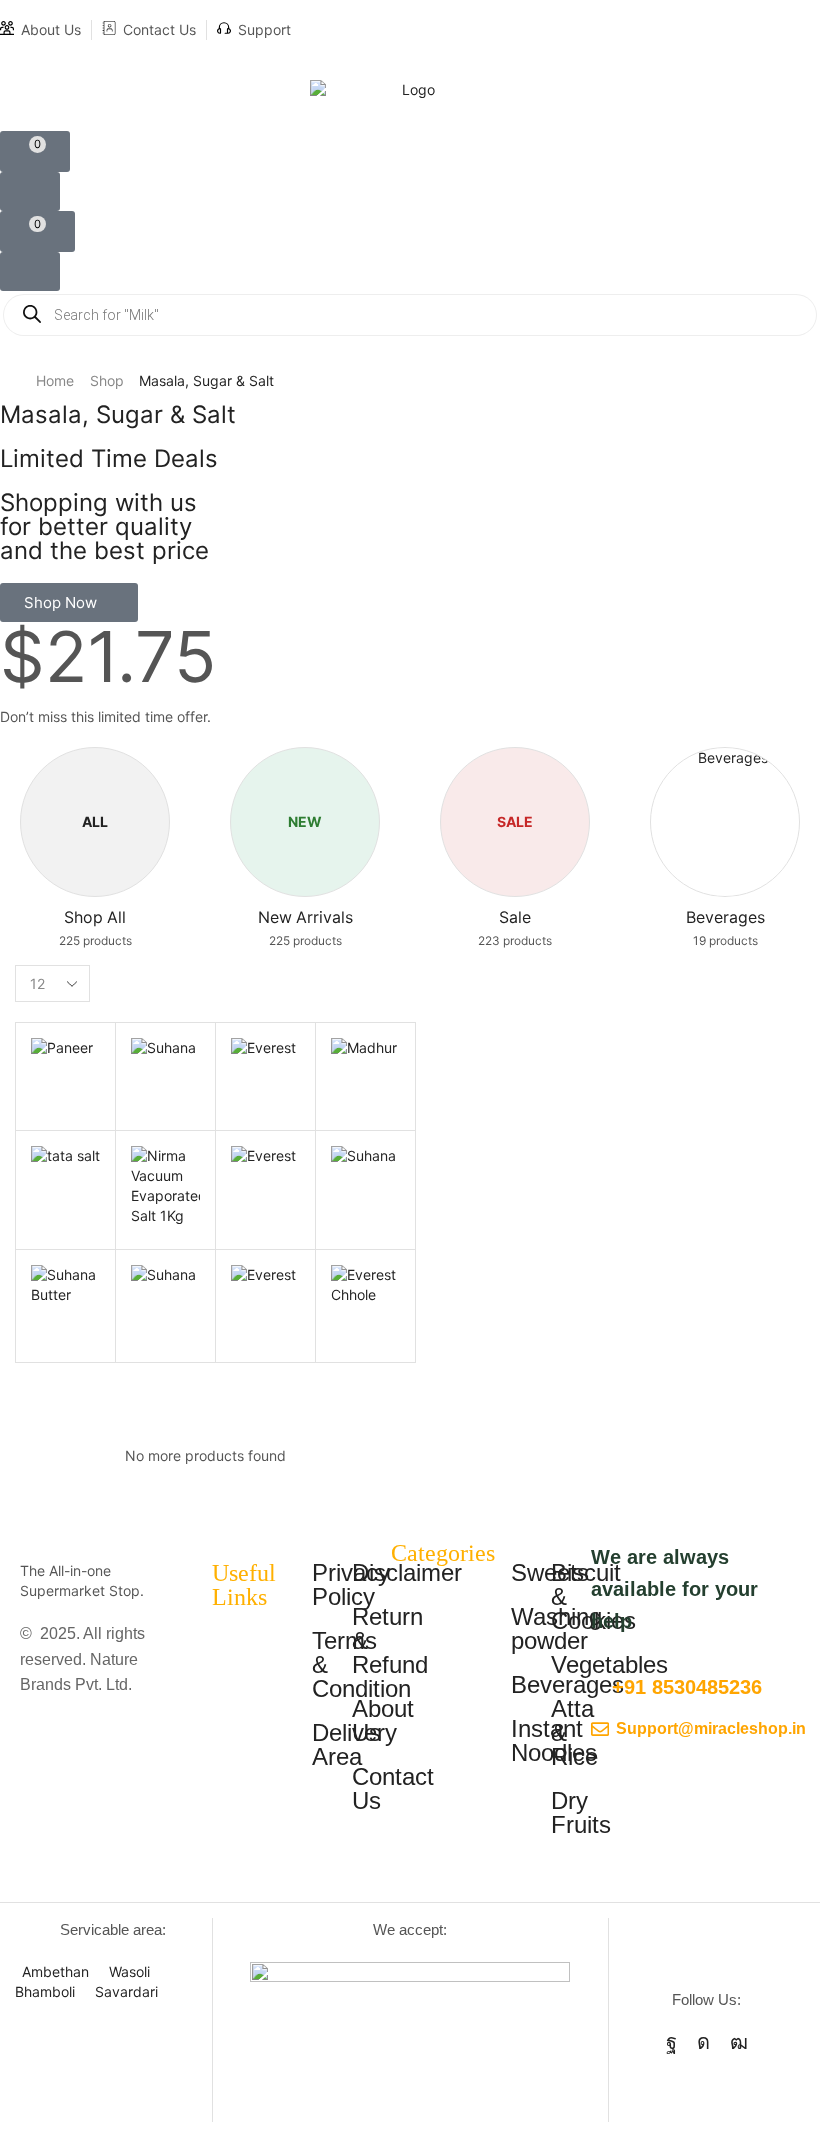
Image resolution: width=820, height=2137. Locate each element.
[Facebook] (671, 2042)
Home (55, 380)
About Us (51, 29)
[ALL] (95, 792)
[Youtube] (739, 2042)
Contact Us (159, 29)
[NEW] (305, 792)
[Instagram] (703, 2042)
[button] (35, 151)
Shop (107, 380)
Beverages (567, 1684)
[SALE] (515, 792)
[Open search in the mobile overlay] (410, 315)
